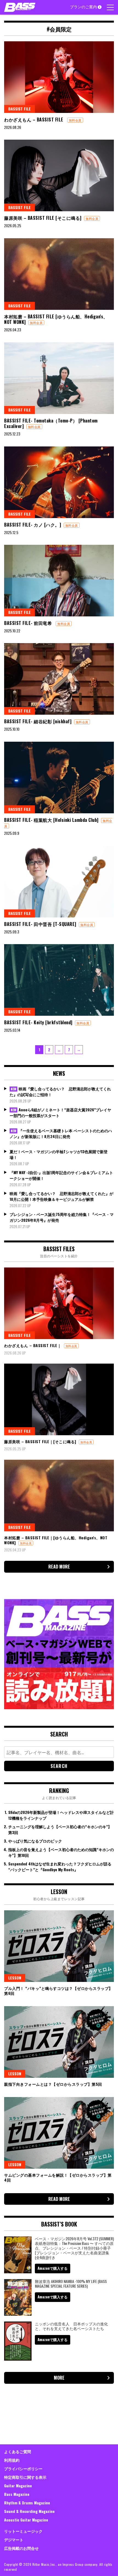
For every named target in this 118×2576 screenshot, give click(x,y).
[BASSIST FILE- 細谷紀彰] (59, 679)
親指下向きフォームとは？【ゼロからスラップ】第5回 (53, 2084)
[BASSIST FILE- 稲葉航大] (59, 778)
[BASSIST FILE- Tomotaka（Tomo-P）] (59, 378)
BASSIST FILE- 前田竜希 (29, 623)
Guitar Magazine (18, 2486)
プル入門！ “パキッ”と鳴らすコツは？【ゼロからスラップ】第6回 (58, 1991)
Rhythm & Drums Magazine (27, 2503)
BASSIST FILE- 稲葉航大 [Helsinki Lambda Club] (51, 820)
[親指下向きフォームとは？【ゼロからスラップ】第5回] (59, 2042)
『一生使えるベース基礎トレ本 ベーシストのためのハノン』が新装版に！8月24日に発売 (61, 1133)
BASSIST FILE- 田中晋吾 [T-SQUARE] (40, 924)
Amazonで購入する (53, 2268)
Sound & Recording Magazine (29, 2511)
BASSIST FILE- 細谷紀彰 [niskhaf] (38, 721)
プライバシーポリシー (23, 2468)
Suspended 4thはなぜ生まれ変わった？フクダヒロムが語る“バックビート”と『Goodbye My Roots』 (60, 1867)
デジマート (14, 2540)
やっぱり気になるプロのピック (35, 1841)
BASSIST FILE (19, 109)
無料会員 (75, 120)
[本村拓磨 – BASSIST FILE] (59, 274)
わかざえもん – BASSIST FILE (34, 120)
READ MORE (59, 1567)
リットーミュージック (23, 2531)
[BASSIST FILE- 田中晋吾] (59, 882)
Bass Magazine (17, 2494)
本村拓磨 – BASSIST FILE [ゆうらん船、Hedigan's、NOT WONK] (56, 319)
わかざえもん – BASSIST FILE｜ (33, 1345)
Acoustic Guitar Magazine (26, 2520)
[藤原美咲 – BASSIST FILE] (59, 175)
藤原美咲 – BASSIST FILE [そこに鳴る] (43, 218)
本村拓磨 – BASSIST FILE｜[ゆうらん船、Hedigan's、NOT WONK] (56, 1540)
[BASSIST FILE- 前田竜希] (59, 581)
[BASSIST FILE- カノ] (59, 482)
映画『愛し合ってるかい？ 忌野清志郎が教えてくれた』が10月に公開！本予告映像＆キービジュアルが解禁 (61, 1196)
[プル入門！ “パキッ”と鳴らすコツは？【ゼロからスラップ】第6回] (59, 1946)
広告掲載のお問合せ (21, 2548)
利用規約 (12, 2460)
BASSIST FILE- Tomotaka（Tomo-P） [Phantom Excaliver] (51, 423)
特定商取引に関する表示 (25, 2477)
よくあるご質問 (18, 2451)
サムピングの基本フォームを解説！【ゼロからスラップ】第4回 (58, 2177)
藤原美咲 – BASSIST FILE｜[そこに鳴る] (40, 1441)
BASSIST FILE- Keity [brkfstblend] (38, 1022)
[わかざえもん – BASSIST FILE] (59, 77)
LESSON (15, 1978)
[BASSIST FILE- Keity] (59, 980)
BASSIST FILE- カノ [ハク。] (33, 525)
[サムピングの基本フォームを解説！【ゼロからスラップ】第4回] (59, 2133)
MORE (59, 2378)
